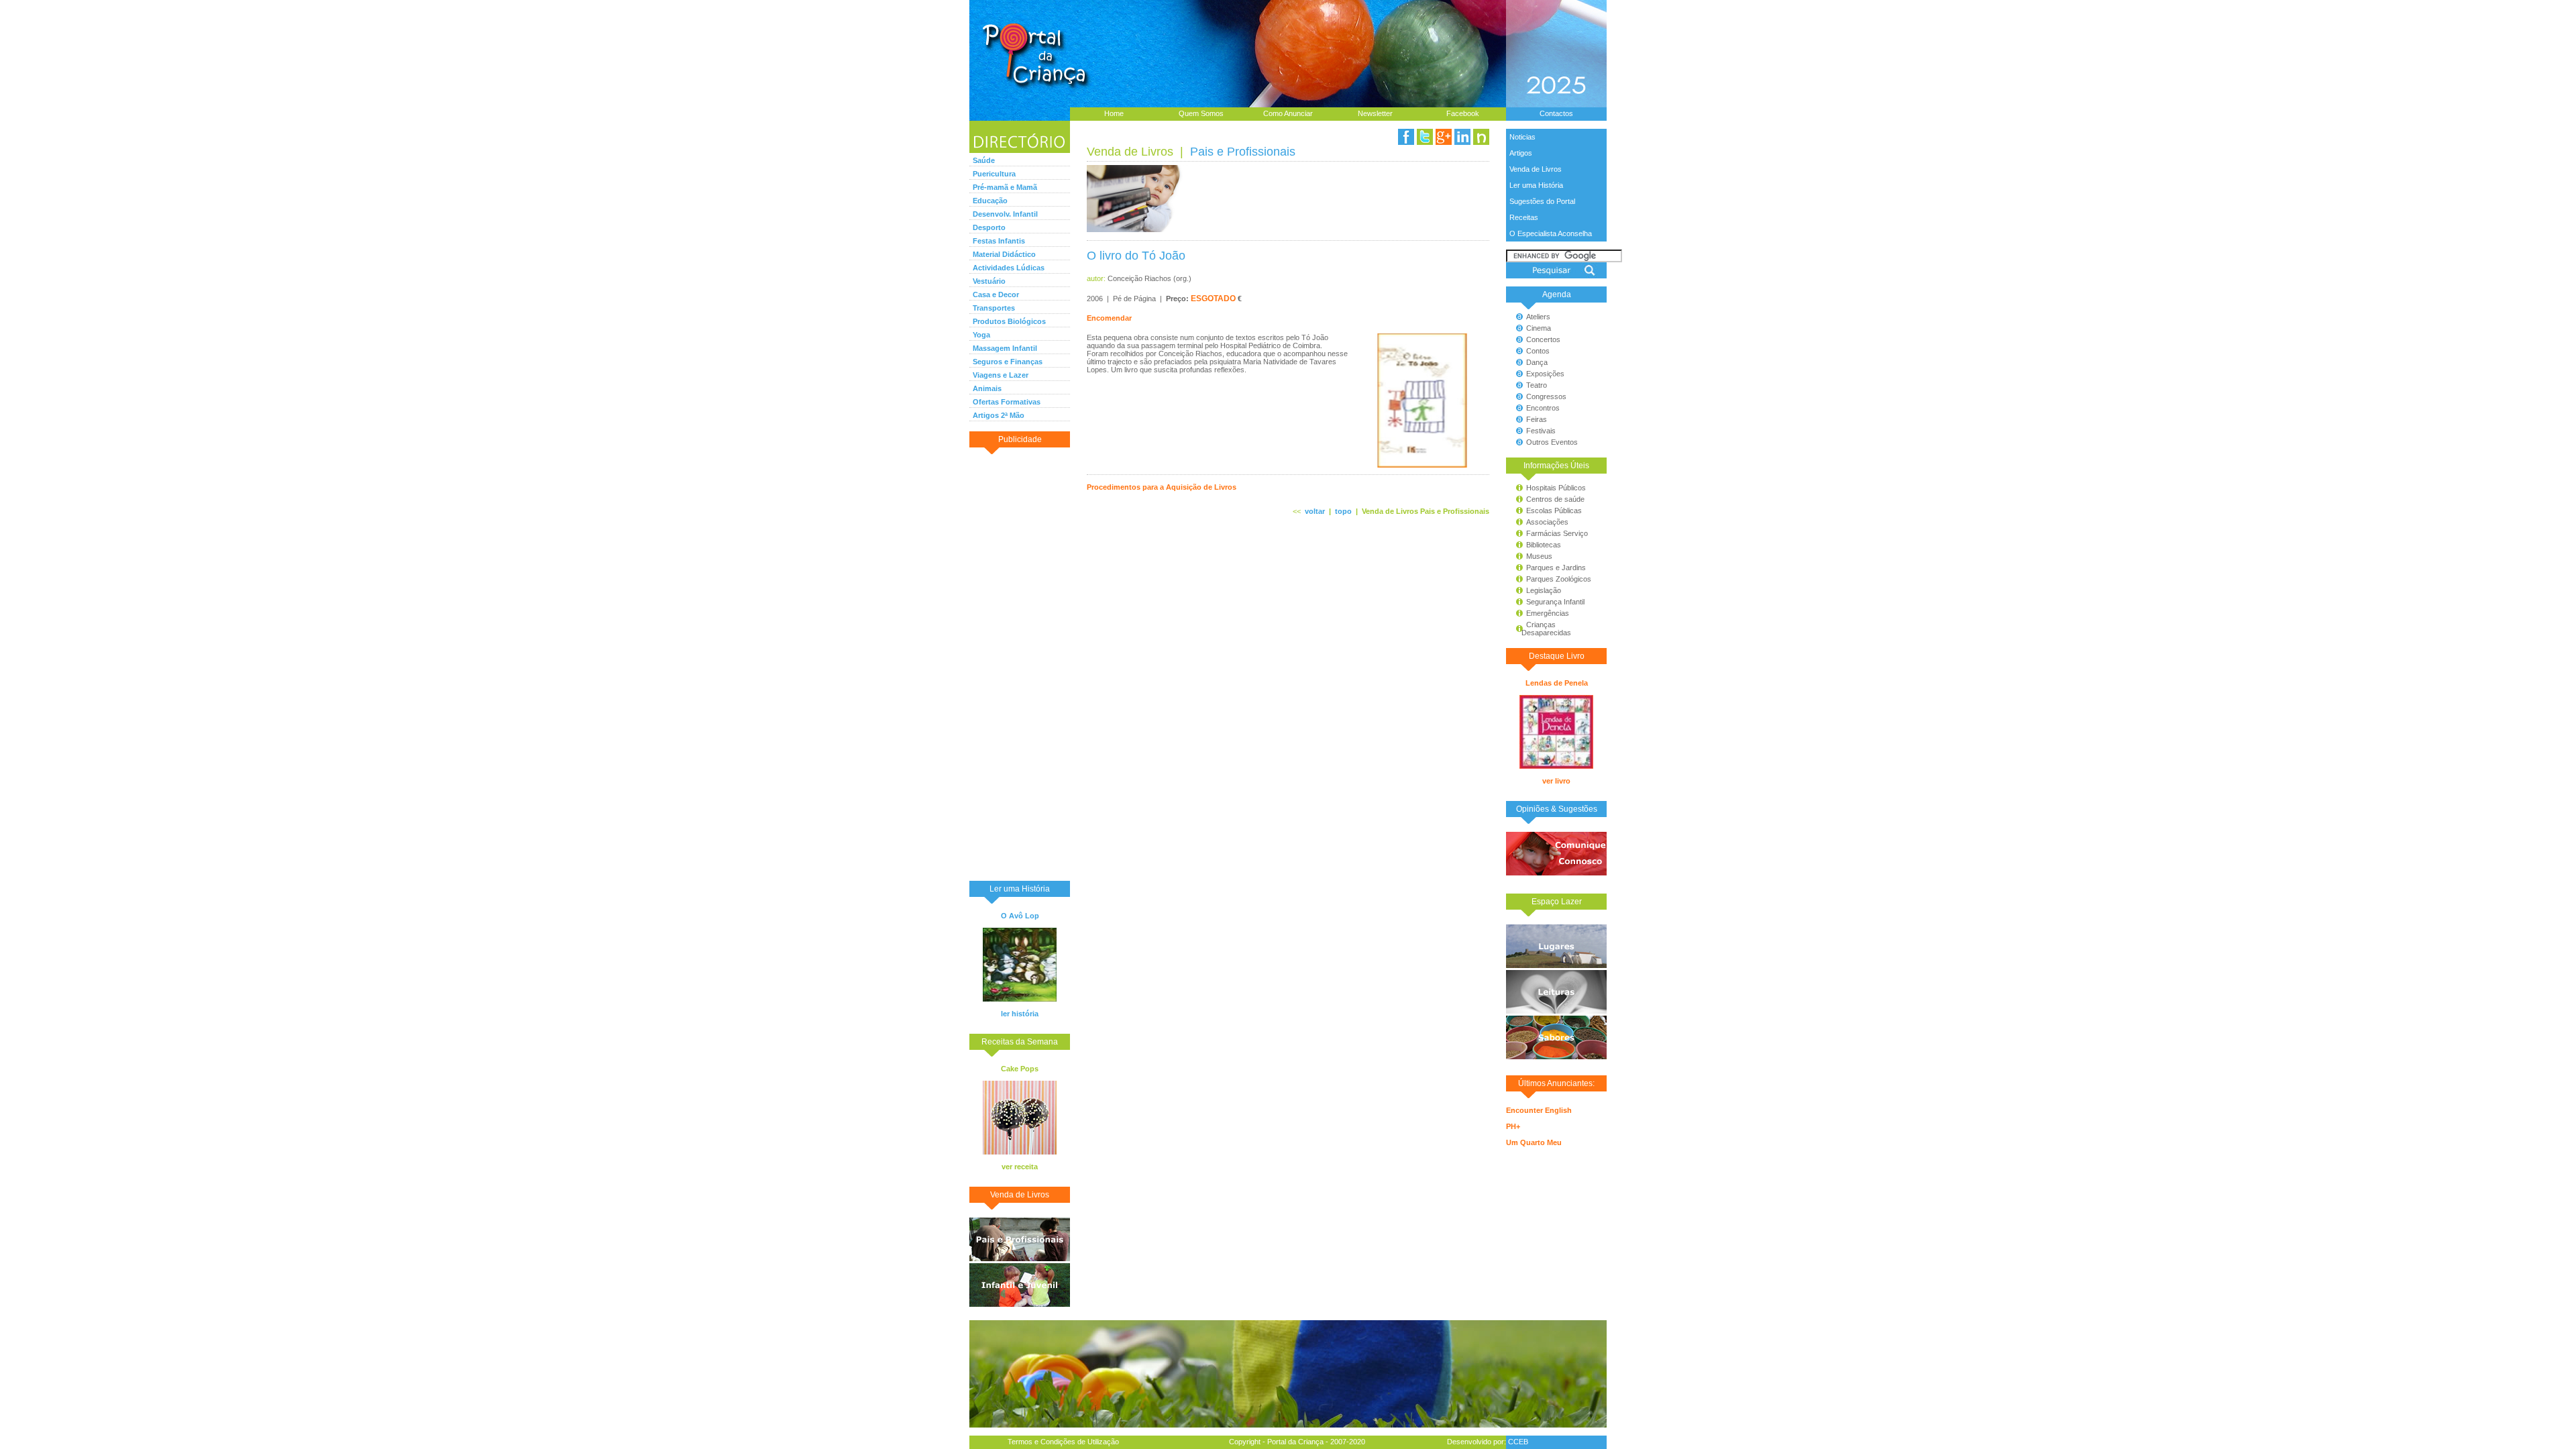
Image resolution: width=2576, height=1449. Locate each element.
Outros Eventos (1552, 442)
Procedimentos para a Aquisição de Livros (1162, 487)
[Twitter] (1425, 137)
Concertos (1543, 339)
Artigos (1521, 153)
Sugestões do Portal (1542, 201)
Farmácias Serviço (1557, 533)
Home (1114, 113)
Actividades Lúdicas (1009, 268)
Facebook (1463, 113)
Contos (1538, 351)
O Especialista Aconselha (1551, 233)
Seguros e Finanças (1008, 362)
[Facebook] (1406, 137)
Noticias (1522, 137)
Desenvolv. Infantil (1005, 214)
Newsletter (1375, 113)
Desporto (989, 227)
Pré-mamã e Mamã (1005, 187)
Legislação (1544, 590)
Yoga (981, 335)
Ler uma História (1536, 185)
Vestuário (989, 281)
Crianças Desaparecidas (1540, 629)
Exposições (1545, 374)
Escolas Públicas (1554, 511)
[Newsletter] (1481, 137)
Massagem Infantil (1005, 348)
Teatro (1537, 385)
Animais (987, 388)
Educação (990, 201)
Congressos (1546, 396)
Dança (1537, 362)
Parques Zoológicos (1559, 579)
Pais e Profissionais (1243, 152)
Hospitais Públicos (1556, 488)
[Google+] (1444, 137)
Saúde (984, 160)
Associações (1547, 522)
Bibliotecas (1544, 545)
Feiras (1537, 419)
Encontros (1543, 408)
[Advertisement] (1020, 663)
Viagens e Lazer (1001, 375)
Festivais (1541, 431)
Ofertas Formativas (1007, 402)
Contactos (1556, 113)
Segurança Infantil (1555, 602)
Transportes (994, 308)
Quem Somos (1201, 113)
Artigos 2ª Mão (999, 415)
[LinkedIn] (1462, 137)
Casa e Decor (996, 294)
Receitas (1524, 217)
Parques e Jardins (1556, 568)
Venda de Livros (1536, 169)
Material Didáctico (1004, 254)
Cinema (1539, 328)
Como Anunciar (1288, 113)
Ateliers (1538, 317)
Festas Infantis (999, 241)
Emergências (1548, 613)
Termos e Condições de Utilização (1063, 1442)
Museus (1539, 556)
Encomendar (1109, 318)
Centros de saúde (1555, 499)
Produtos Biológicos (1009, 321)
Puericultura (994, 174)
